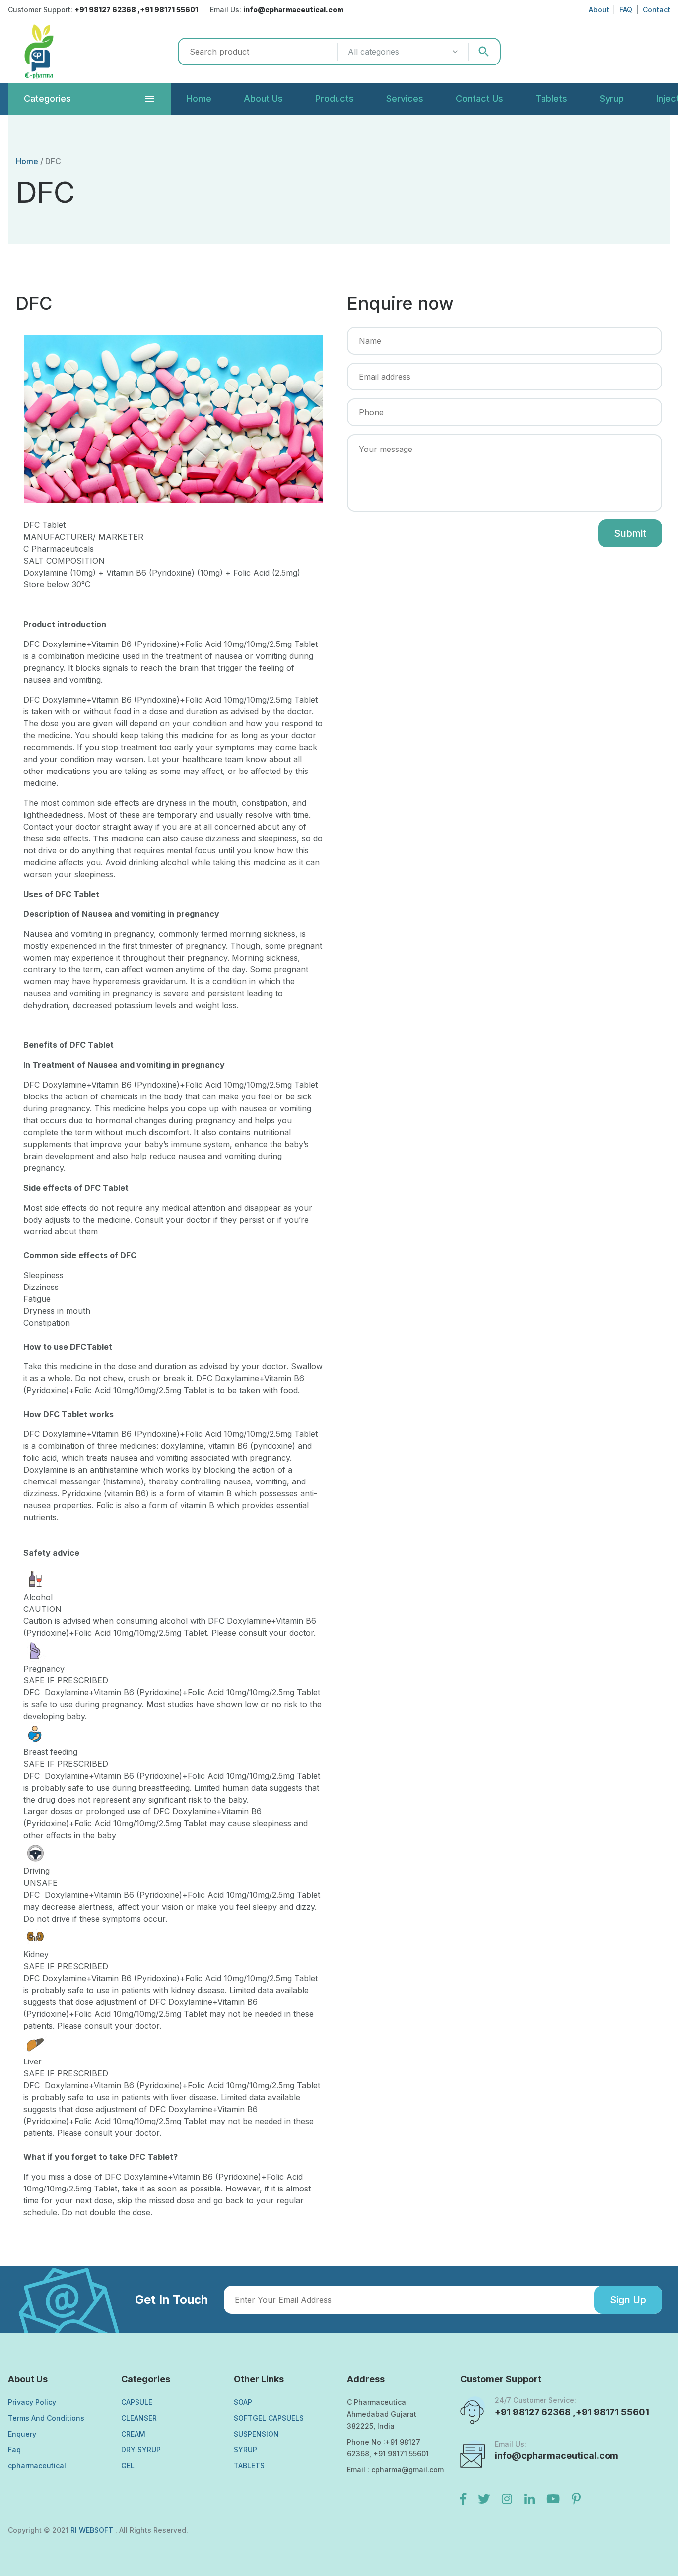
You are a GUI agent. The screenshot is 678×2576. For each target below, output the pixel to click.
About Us (263, 98)
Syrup (612, 98)
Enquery (22, 2434)
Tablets (551, 98)
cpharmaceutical (37, 2466)
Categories (47, 98)
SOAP (243, 2402)
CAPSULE (137, 2402)
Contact (656, 10)
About (599, 10)
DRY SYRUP (141, 2450)
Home (199, 98)
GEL (128, 2466)
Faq (14, 2450)
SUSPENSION (256, 2434)
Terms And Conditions (46, 2418)
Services (405, 98)
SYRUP (245, 2450)
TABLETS (249, 2466)
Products (335, 98)
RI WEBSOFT (93, 2530)
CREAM (133, 2434)
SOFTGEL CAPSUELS (269, 2418)
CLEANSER (139, 2418)
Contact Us (479, 98)
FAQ (626, 10)
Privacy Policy (32, 2402)
